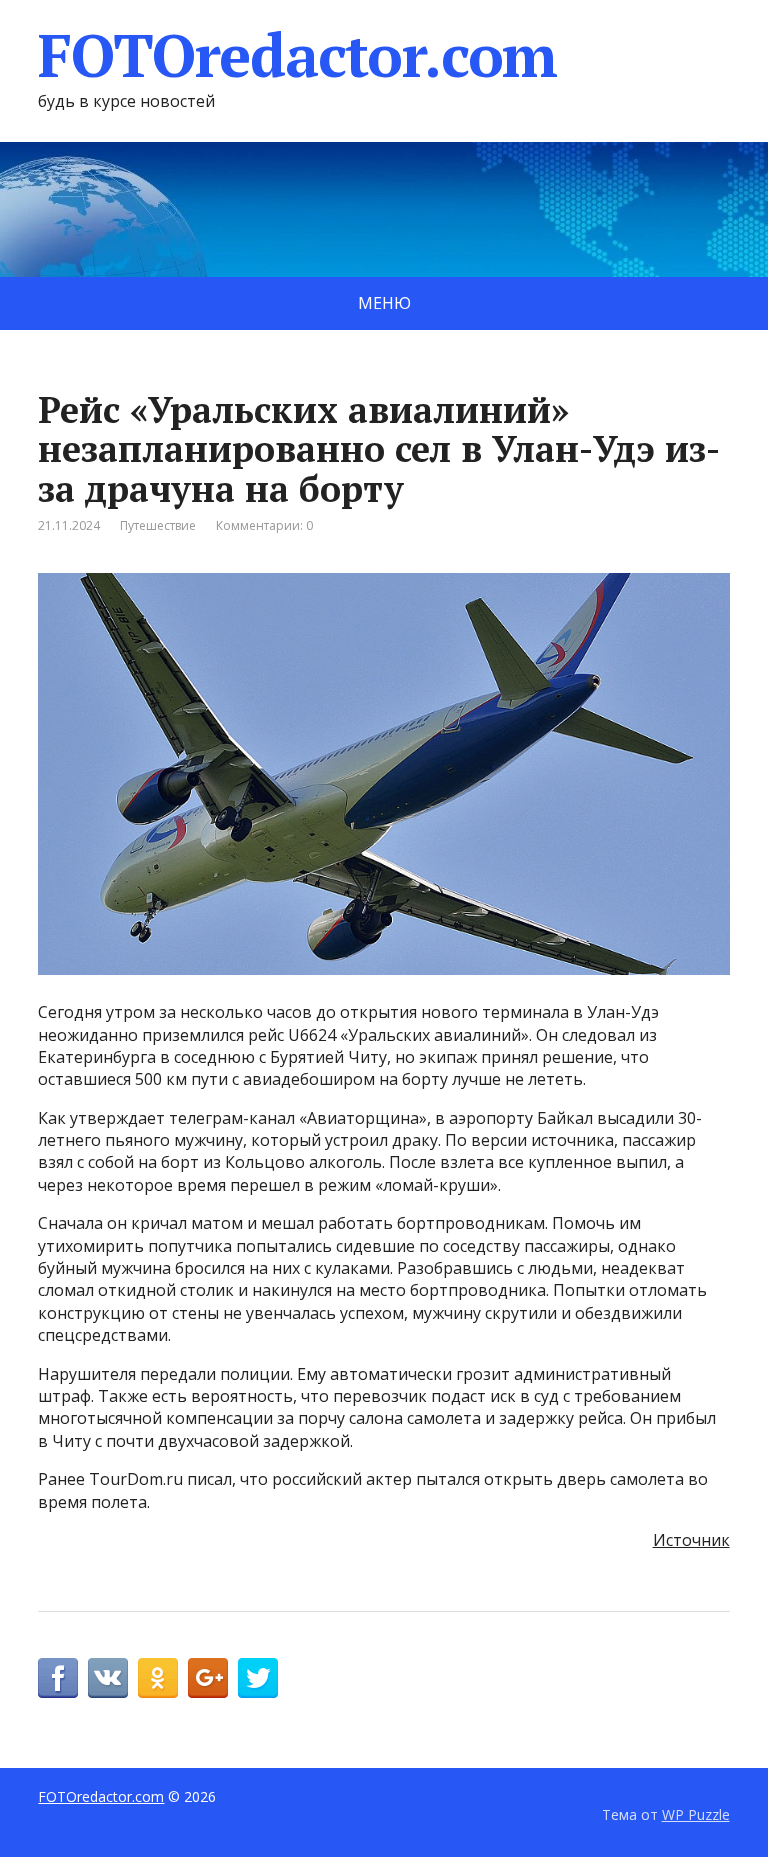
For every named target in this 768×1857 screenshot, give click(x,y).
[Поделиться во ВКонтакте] (108, 1678)
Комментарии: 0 (264, 525)
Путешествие (158, 525)
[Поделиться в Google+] (208, 1678)
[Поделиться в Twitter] (258, 1678)
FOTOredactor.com (297, 55)
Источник (691, 1540)
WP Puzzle (696, 1814)
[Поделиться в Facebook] (58, 1678)
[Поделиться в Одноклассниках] (158, 1678)
